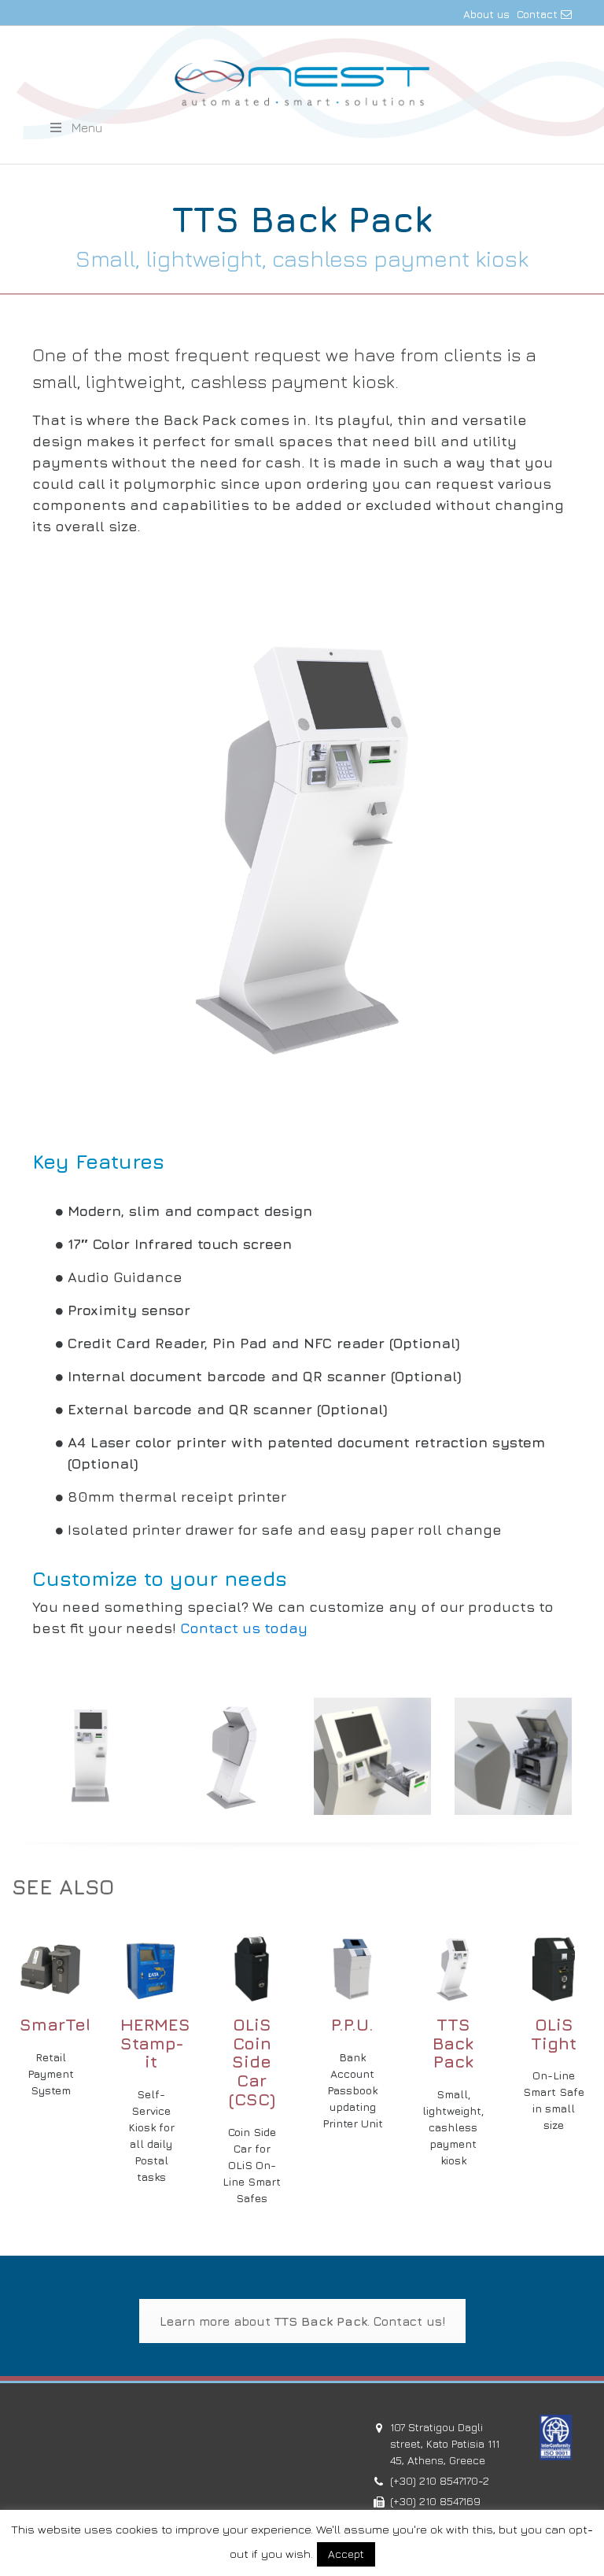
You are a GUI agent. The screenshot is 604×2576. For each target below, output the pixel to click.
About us (486, 14)
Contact (539, 14)
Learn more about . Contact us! (302, 2321)
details (50, 1960)
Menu (87, 128)
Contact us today (244, 1628)
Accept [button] (346, 2554)
